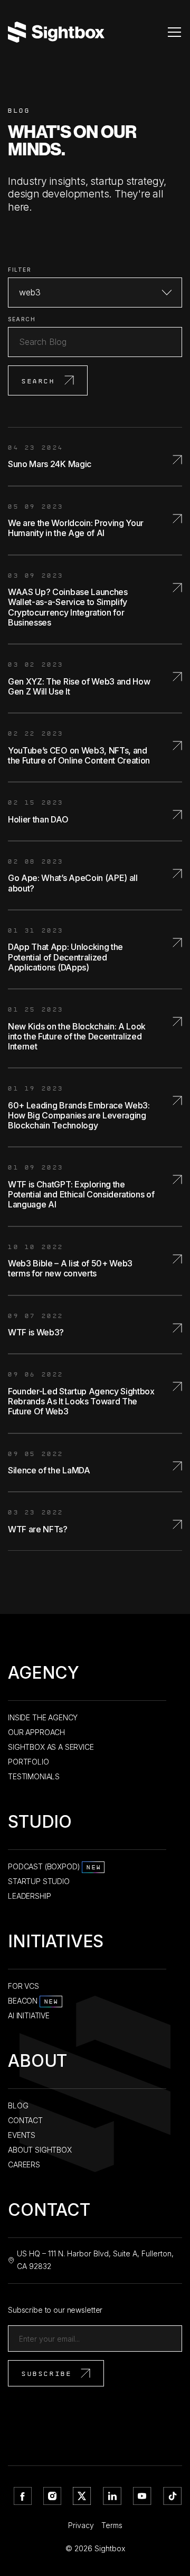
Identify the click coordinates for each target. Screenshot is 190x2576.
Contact (25, 2120)
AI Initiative (29, 2015)
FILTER (20, 270)
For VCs (23, 1986)
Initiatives (56, 1943)
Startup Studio (39, 1881)
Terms (112, 2525)
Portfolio (28, 1762)
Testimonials (34, 1776)
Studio (40, 1824)
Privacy (81, 2525)
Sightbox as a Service (51, 1747)
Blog (18, 2106)
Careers (24, 2164)
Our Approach (36, 1732)
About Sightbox (40, 2150)
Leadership (29, 1896)
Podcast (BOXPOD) (55, 1866)
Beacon (34, 2001)
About (37, 2063)
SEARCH (22, 319)
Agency (44, 1675)
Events (22, 2135)
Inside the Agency (43, 1717)
